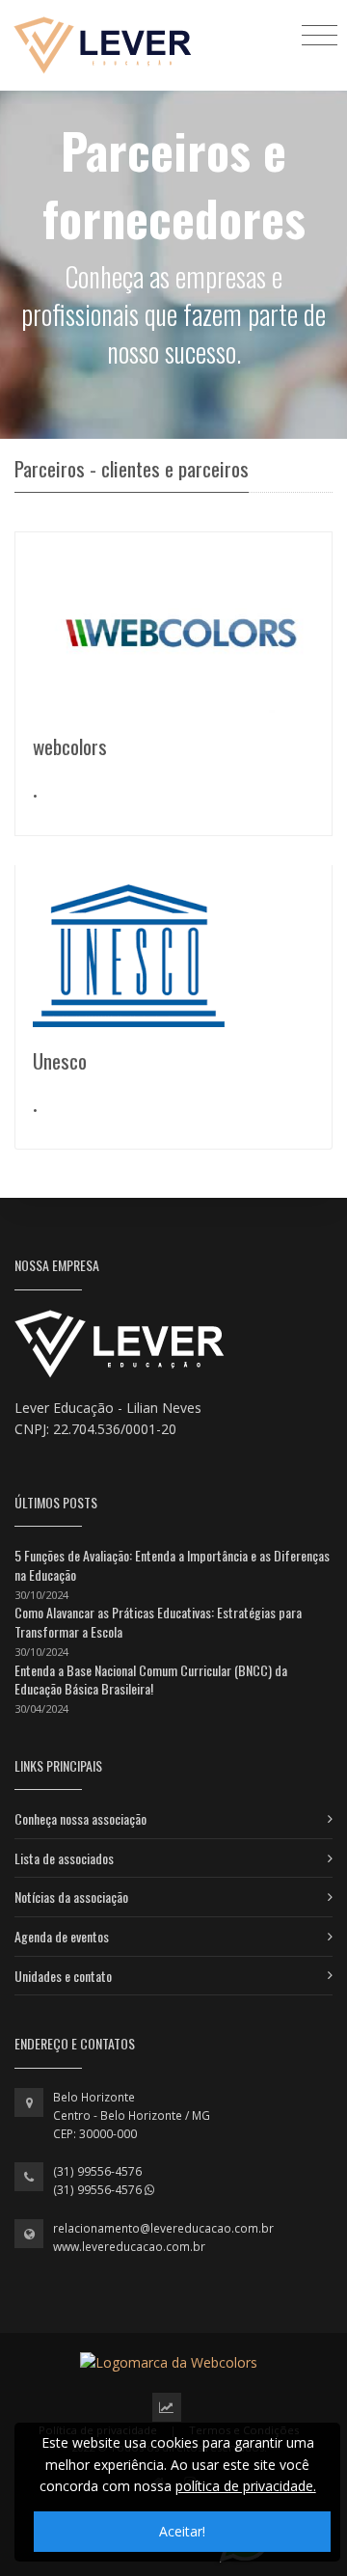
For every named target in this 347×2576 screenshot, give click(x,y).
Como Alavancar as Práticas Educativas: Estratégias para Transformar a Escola (158, 1622)
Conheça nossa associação (80, 1818)
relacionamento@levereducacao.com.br (163, 2228)
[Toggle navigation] (320, 34)
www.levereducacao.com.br (129, 2247)
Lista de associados (64, 1858)
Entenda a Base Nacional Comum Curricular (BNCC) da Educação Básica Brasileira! (151, 1680)
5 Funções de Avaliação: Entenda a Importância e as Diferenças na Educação (172, 1565)
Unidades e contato (63, 1976)
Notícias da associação (71, 1897)
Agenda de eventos (62, 1936)
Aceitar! (182, 2531)
